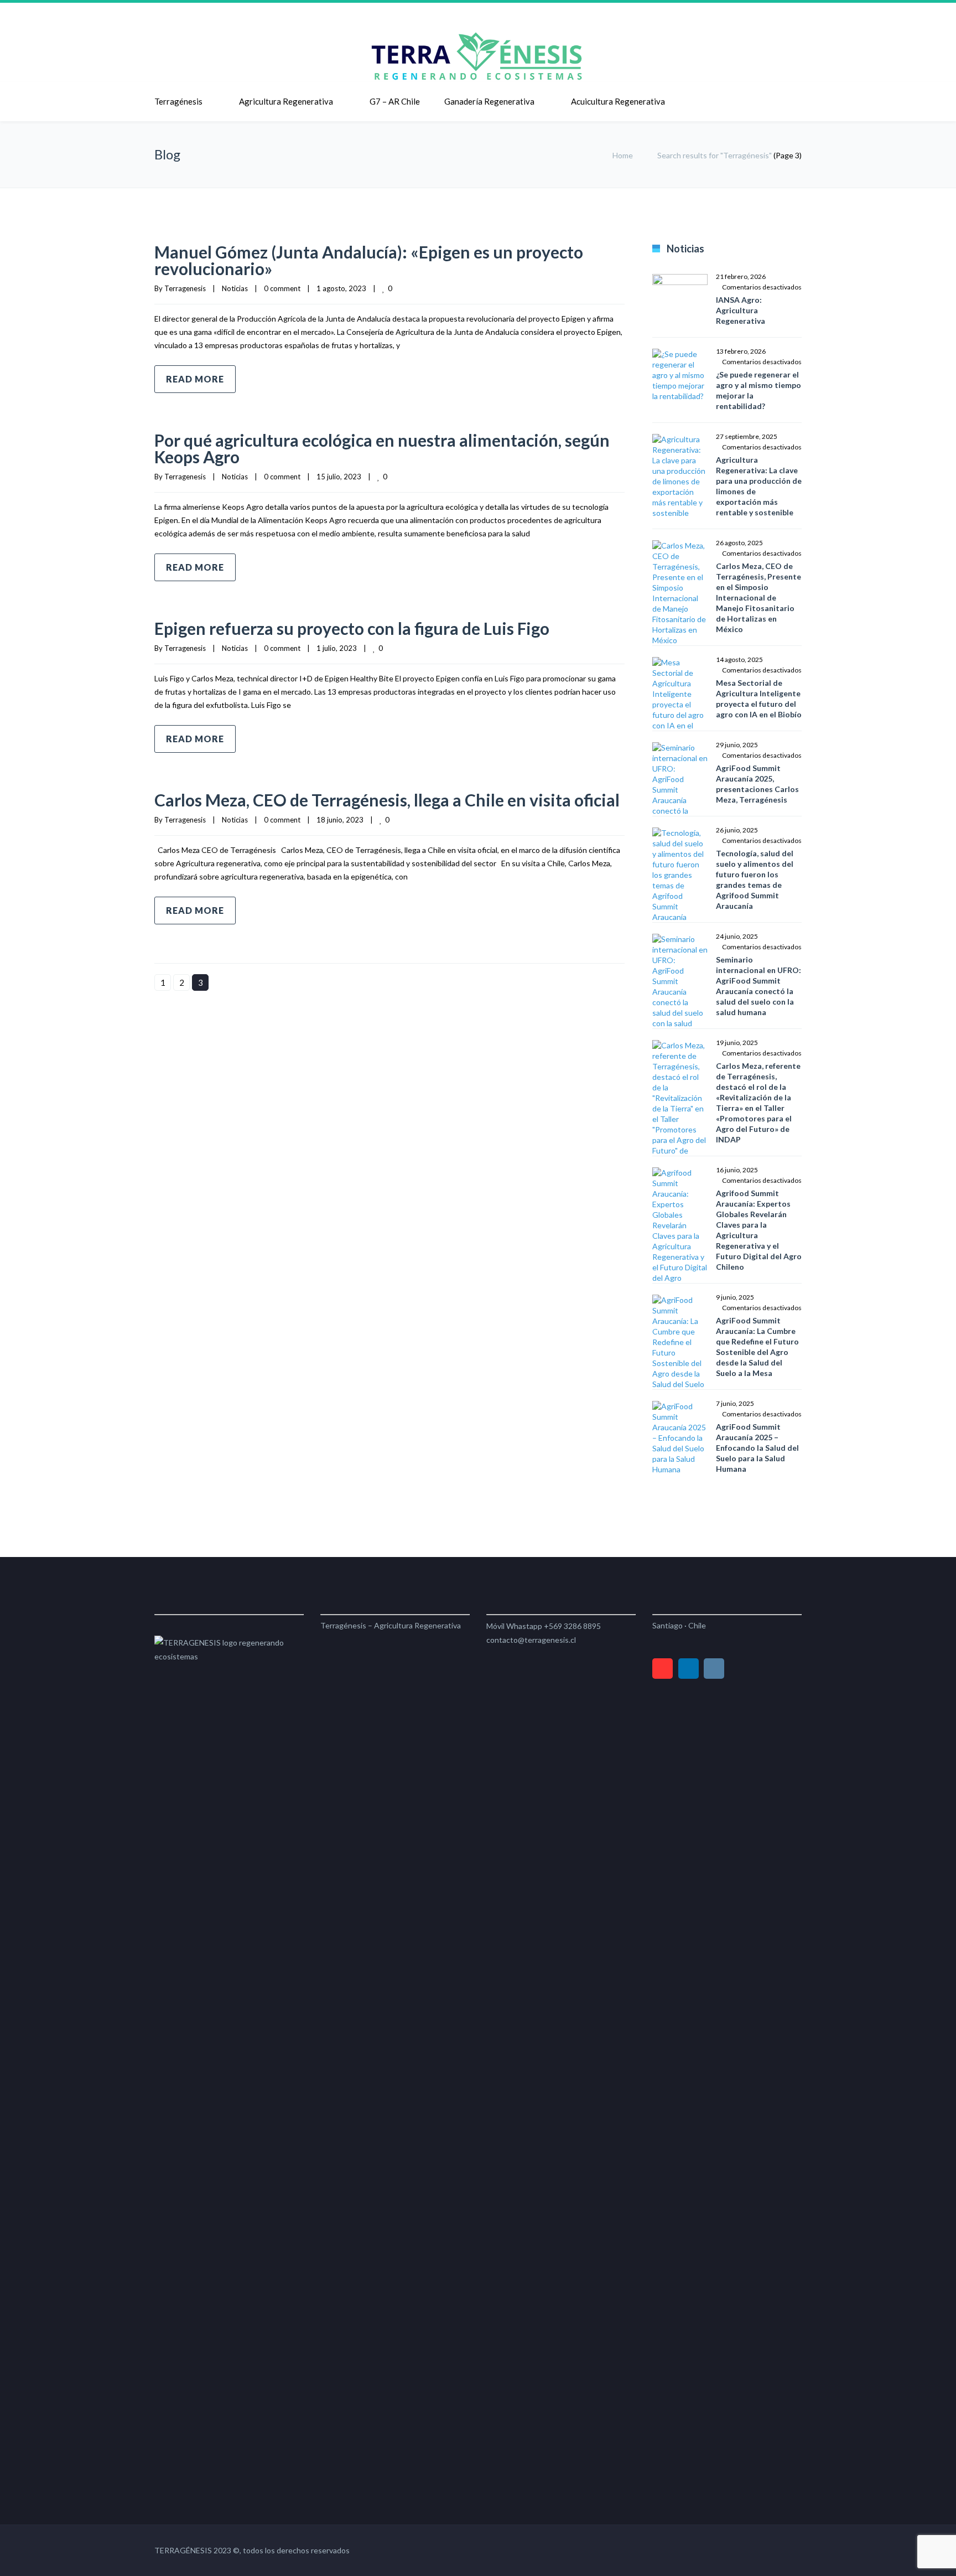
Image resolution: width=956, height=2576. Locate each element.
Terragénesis (178, 101)
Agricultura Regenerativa (286, 101)
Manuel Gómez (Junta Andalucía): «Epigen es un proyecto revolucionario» (369, 260)
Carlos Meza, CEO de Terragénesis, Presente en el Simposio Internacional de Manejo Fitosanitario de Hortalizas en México (758, 598)
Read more (195, 379)
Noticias (235, 288)
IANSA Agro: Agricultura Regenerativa (741, 310)
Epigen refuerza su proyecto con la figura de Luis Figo (352, 628)
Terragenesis (185, 288)
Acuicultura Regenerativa (618, 101)
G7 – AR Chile (395, 101)
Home (623, 155)
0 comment (282, 288)
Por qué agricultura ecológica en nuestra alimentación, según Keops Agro (382, 448)
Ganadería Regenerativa (489, 101)
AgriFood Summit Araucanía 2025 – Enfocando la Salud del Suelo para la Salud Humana (757, 1448)
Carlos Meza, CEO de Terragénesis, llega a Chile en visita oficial (387, 800)
